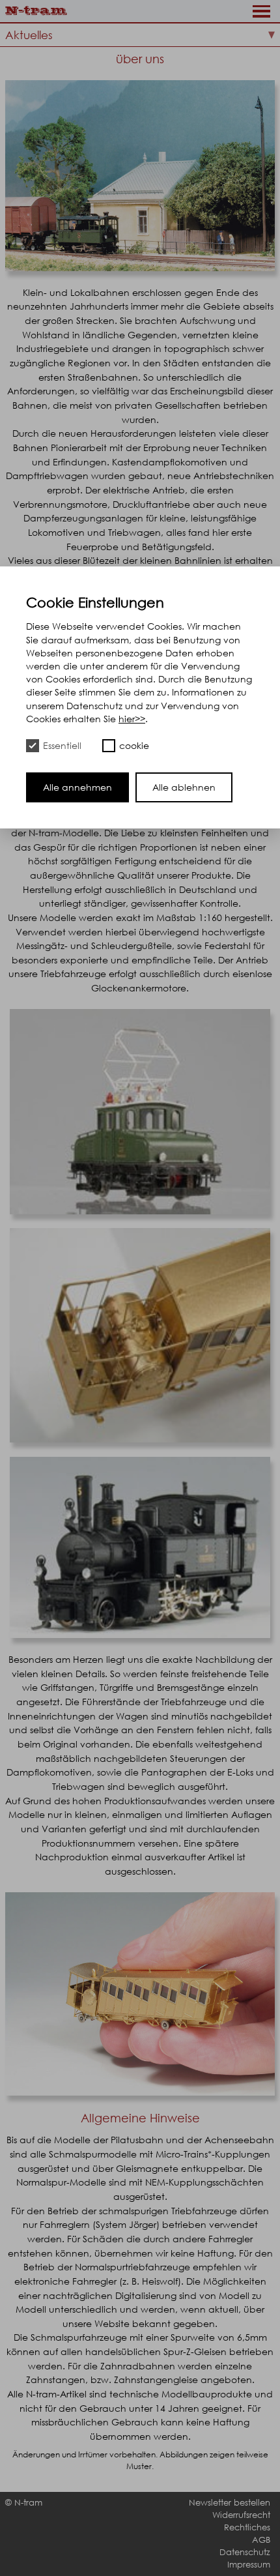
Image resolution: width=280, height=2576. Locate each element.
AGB (261, 2540)
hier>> (132, 719)
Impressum (249, 2565)
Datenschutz (245, 2552)
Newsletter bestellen (230, 2503)
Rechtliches (247, 2527)
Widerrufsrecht (241, 2515)
